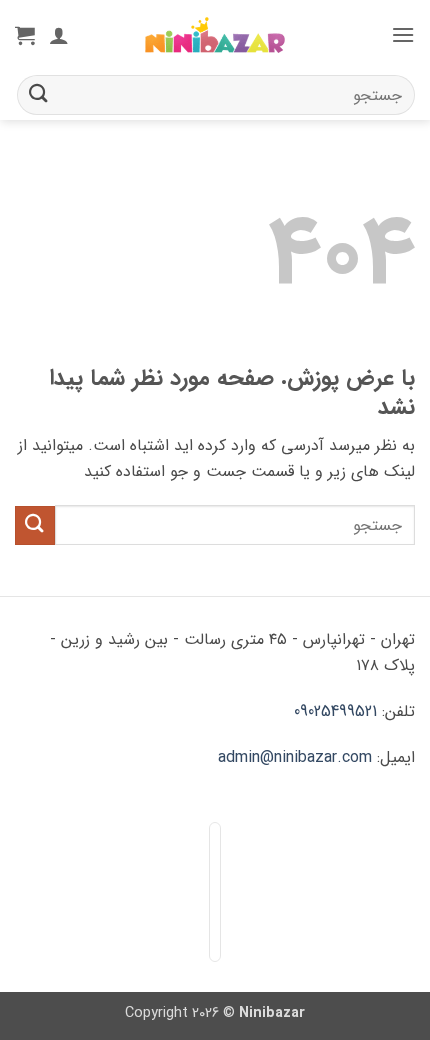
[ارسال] (39, 94)
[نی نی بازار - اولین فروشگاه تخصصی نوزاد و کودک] (215, 35)
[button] (403, 34)
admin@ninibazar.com (295, 757)
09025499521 (335, 711)
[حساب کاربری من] (59, 35)
